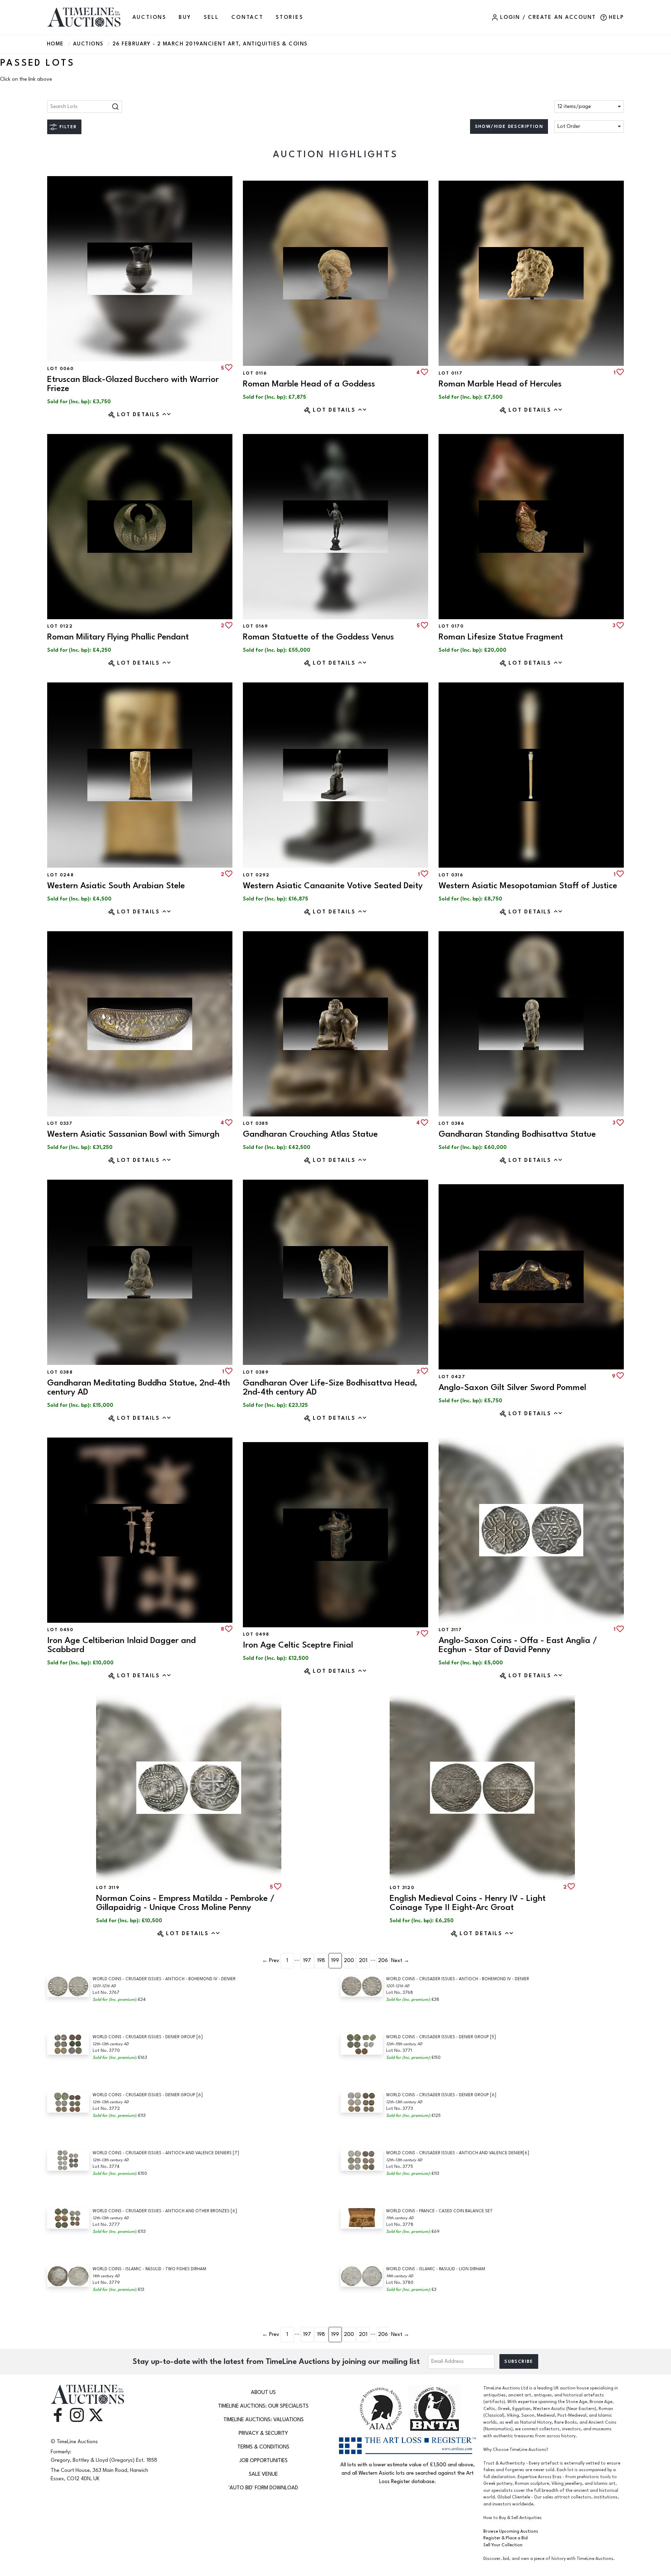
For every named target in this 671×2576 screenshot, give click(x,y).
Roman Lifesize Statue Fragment (501, 637)
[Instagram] (77, 2414)
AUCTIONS (149, 17)
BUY (185, 17)
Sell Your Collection (503, 2545)
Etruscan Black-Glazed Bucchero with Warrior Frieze (133, 384)
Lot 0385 (255, 1123)
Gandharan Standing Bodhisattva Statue (517, 1134)
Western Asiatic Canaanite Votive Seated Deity (333, 886)
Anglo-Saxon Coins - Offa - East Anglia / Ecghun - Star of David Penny (518, 1645)
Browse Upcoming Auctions (511, 2531)
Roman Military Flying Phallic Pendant (118, 637)
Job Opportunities (264, 2461)
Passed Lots (37, 63)
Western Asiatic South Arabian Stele (116, 886)
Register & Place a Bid (506, 2538)
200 (349, 1960)
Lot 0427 (452, 1377)
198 (321, 1960)
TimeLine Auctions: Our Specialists (263, 2406)
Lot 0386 (451, 1123)
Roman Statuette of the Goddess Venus (318, 637)
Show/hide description (509, 126)
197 (307, 1960)
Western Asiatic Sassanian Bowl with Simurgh (133, 1134)
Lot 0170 (451, 626)
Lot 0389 (256, 1372)
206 (383, 1960)
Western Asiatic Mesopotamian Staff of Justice (528, 886)
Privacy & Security (263, 2433)
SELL (211, 17)
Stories (290, 17)
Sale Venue (263, 2474)
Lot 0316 (451, 875)
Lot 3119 (108, 1888)
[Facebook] (58, 2414)
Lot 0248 (60, 875)
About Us (263, 2392)
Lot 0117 (450, 373)
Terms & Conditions (263, 2447)
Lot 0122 (60, 626)
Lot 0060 (60, 369)
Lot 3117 (450, 1630)
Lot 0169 (255, 626)
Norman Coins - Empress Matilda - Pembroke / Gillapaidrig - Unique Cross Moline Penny (185, 1903)
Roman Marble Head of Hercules (500, 384)
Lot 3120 (402, 1888)
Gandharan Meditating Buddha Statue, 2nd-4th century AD (139, 1387)
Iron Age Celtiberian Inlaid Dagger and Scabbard (121, 1645)
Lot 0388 (60, 1372)
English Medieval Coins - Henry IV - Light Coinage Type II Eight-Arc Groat (468, 1903)
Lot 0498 (256, 1634)
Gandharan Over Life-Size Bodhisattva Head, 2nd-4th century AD (330, 1387)
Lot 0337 (60, 1123)
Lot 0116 (255, 373)
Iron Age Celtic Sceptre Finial (298, 1645)
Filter (68, 127)
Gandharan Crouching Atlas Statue (310, 1134)
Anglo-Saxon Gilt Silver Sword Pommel (512, 1387)
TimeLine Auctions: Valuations (264, 2420)
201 (363, 1960)
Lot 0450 (60, 1630)
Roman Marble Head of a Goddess (309, 384)
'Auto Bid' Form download (263, 2488)
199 (335, 1960)
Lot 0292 (256, 875)
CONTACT (247, 17)
